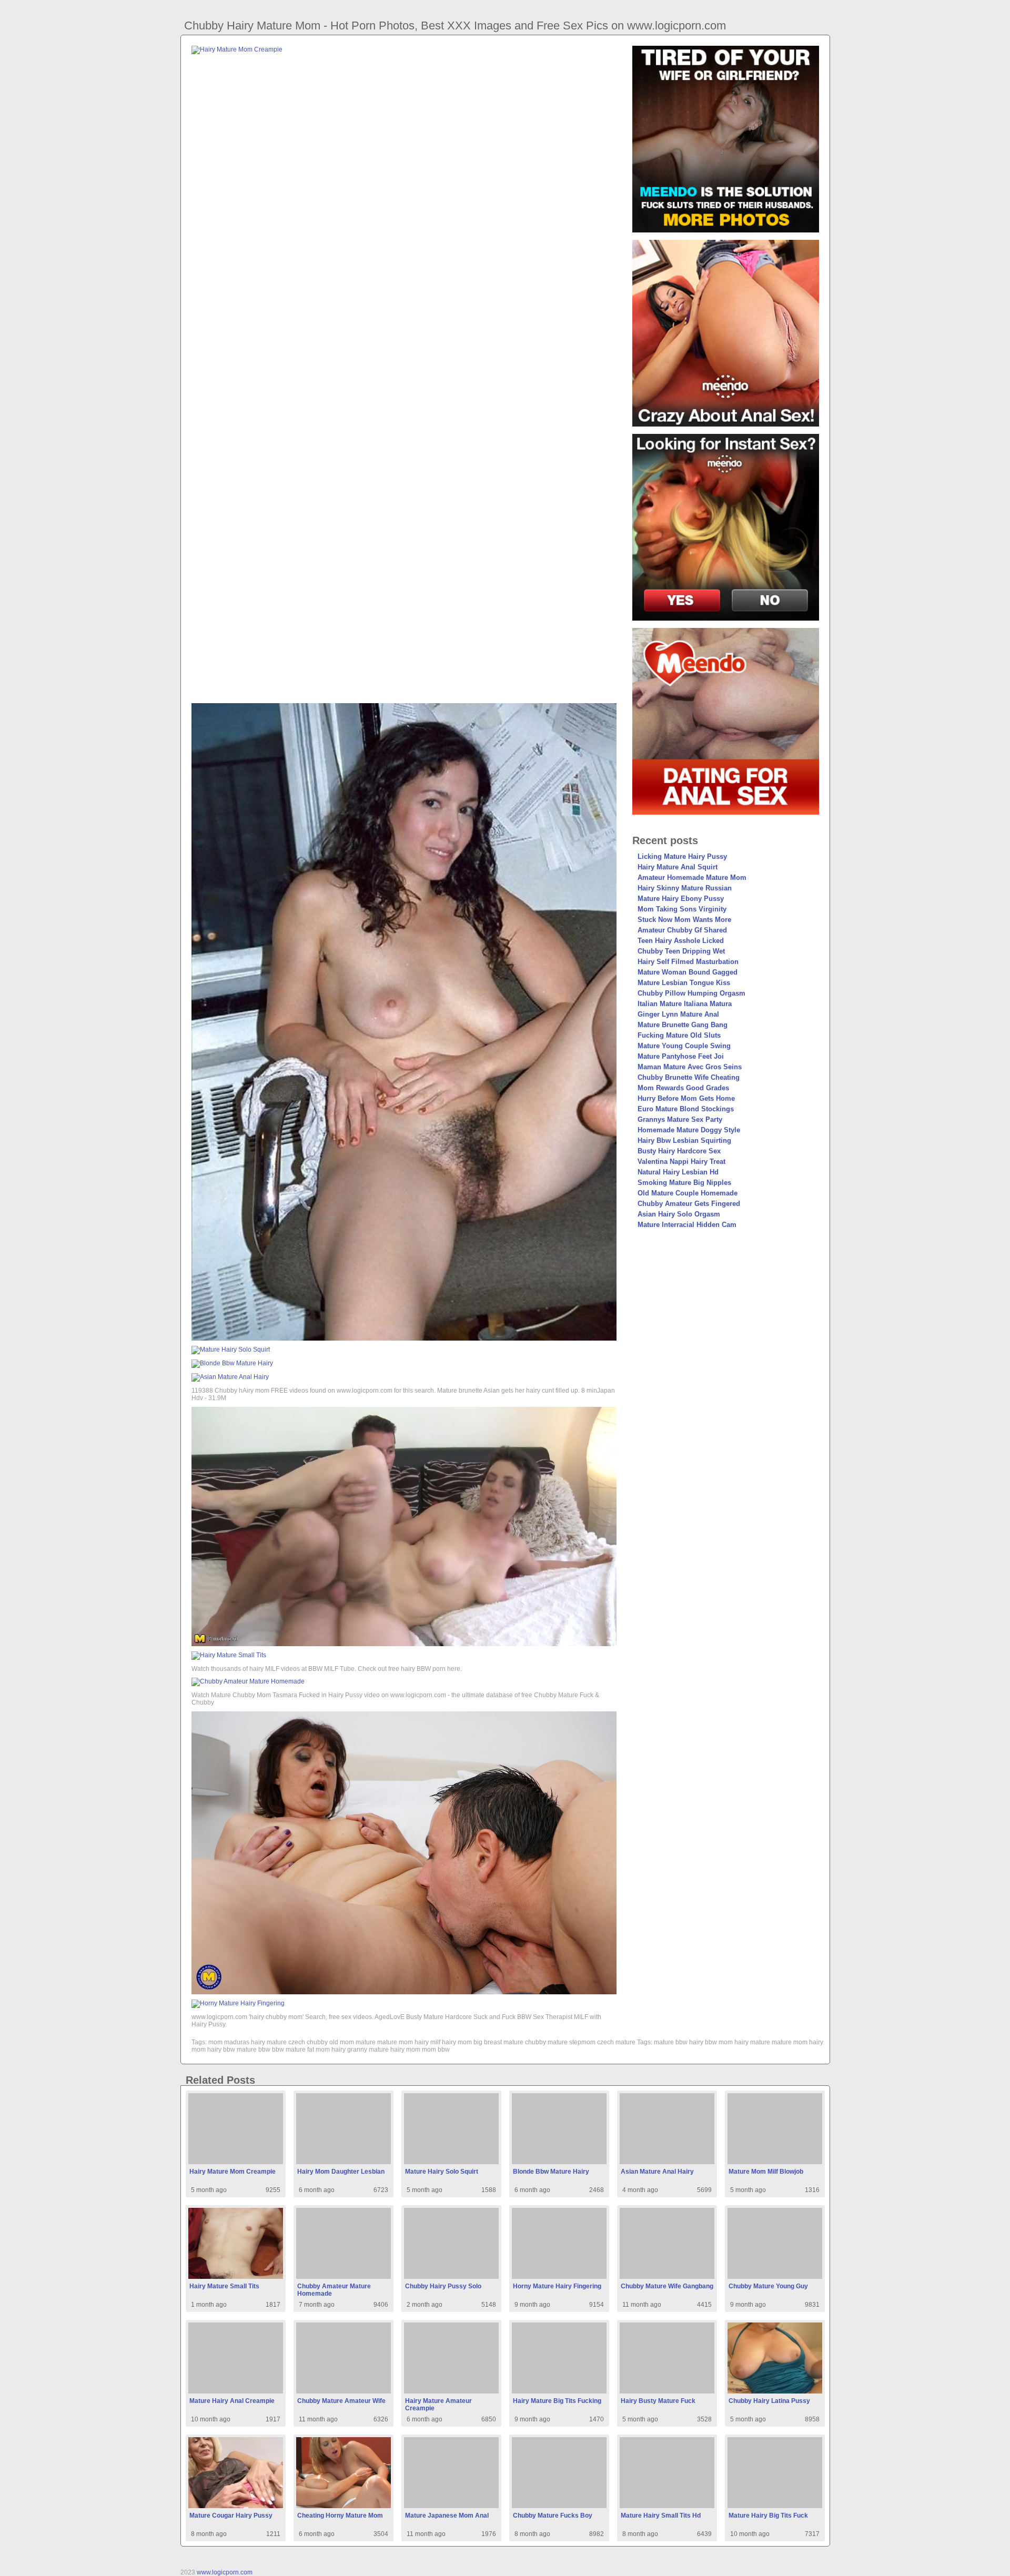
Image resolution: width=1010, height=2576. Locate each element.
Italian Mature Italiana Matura (685, 1004)
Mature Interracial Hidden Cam (687, 1225)
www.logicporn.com (225, 2572)
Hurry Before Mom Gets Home (686, 1098)
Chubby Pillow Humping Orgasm (691, 993)
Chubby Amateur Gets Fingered (689, 1204)
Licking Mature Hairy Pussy (682, 856)
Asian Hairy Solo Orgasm (679, 1214)
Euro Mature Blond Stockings (686, 1109)
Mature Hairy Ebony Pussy (681, 899)
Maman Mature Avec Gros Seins (690, 1067)
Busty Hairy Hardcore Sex (679, 1151)
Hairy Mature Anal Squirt (678, 867)
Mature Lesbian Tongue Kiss (684, 983)
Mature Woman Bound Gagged (688, 972)
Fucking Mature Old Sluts (679, 1035)
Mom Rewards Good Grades (683, 1088)
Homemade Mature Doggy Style (689, 1130)
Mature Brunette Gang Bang (683, 1025)
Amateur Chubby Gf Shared (682, 930)
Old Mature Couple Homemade (688, 1193)
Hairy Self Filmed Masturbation (688, 962)
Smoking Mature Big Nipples (684, 1183)
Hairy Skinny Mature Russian (685, 888)
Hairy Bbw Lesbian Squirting (684, 1140)
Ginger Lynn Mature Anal (678, 1014)
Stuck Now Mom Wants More (684, 920)
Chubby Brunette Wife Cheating (689, 1077)
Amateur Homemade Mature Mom (692, 878)
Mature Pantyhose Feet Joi (681, 1056)
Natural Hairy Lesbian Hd (678, 1172)
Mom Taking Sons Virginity (682, 909)
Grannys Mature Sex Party (680, 1119)
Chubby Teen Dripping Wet (681, 951)
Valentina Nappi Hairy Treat (681, 1162)
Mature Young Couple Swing (684, 1046)
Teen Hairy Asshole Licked (681, 941)
